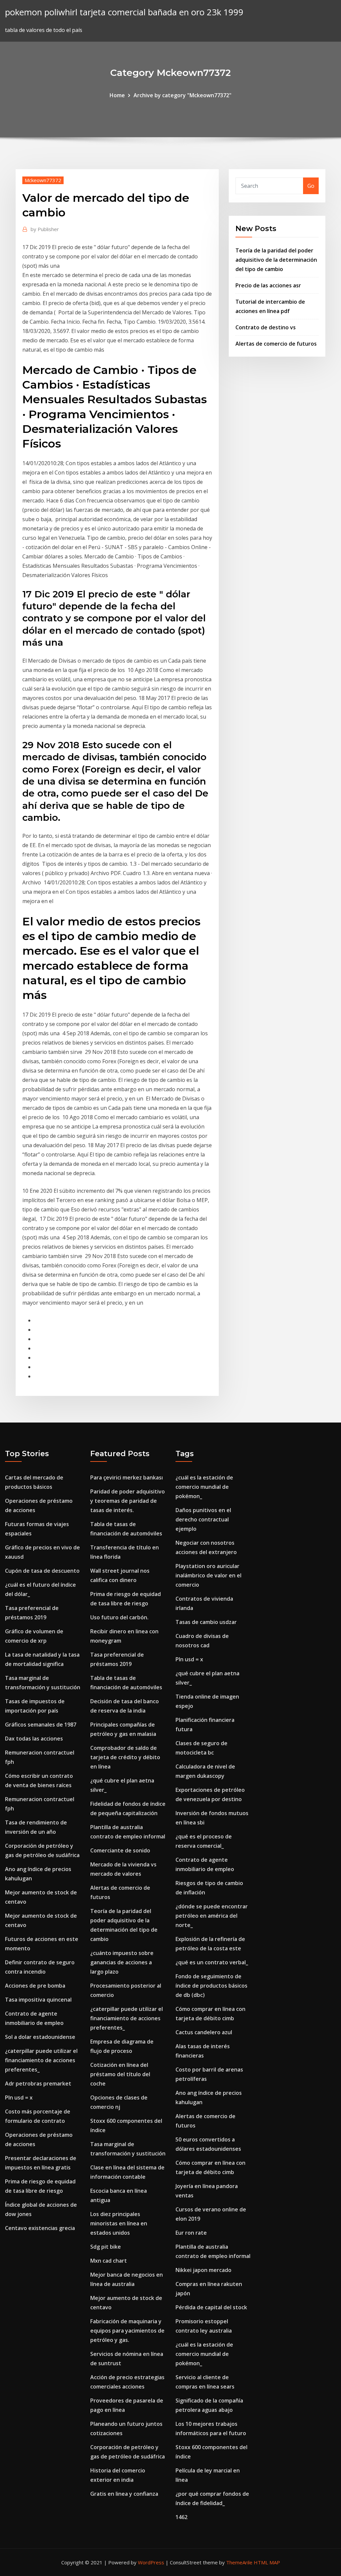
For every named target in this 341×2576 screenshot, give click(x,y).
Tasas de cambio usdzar (206, 1622)
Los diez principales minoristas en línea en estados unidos (119, 2223)
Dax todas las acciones (34, 1739)
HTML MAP (267, 2562)
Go (311, 186)
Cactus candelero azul (204, 2032)
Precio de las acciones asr (268, 285)
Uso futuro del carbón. (119, 1617)
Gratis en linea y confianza (124, 2494)
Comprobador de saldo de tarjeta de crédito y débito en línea (125, 1757)
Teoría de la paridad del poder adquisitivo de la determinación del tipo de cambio (276, 260)
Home (117, 95)
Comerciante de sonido (120, 1850)
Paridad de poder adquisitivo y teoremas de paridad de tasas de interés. (128, 1501)
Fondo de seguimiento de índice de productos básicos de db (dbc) (211, 1986)
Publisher (45, 229)
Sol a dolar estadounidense (40, 2037)
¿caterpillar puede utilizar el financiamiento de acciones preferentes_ (41, 2060)
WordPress (151, 2562)
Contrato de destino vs (266, 327)
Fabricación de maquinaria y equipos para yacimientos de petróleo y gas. (127, 2331)
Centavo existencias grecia (40, 2228)
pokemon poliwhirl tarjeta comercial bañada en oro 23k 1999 (124, 12)
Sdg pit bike (106, 2247)
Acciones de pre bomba (35, 1986)
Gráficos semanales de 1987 (41, 1725)
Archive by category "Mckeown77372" (182, 95)
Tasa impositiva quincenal (38, 2000)
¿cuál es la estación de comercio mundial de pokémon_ (204, 1487)
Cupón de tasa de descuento (42, 1571)
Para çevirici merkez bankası (127, 1477)
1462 (181, 2517)
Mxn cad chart (109, 2261)
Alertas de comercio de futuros (276, 344)
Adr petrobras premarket (38, 2084)
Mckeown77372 (43, 180)
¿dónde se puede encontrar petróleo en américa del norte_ (212, 1916)
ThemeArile (239, 2562)
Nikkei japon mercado (203, 2270)
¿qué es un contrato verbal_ (212, 1962)
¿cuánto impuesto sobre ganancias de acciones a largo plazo (122, 1962)
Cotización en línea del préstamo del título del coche (120, 2074)
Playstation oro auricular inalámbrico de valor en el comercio (208, 1575)
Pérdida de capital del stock (211, 2307)
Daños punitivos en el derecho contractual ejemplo (203, 1519)
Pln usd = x (19, 2097)
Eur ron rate (191, 2233)
